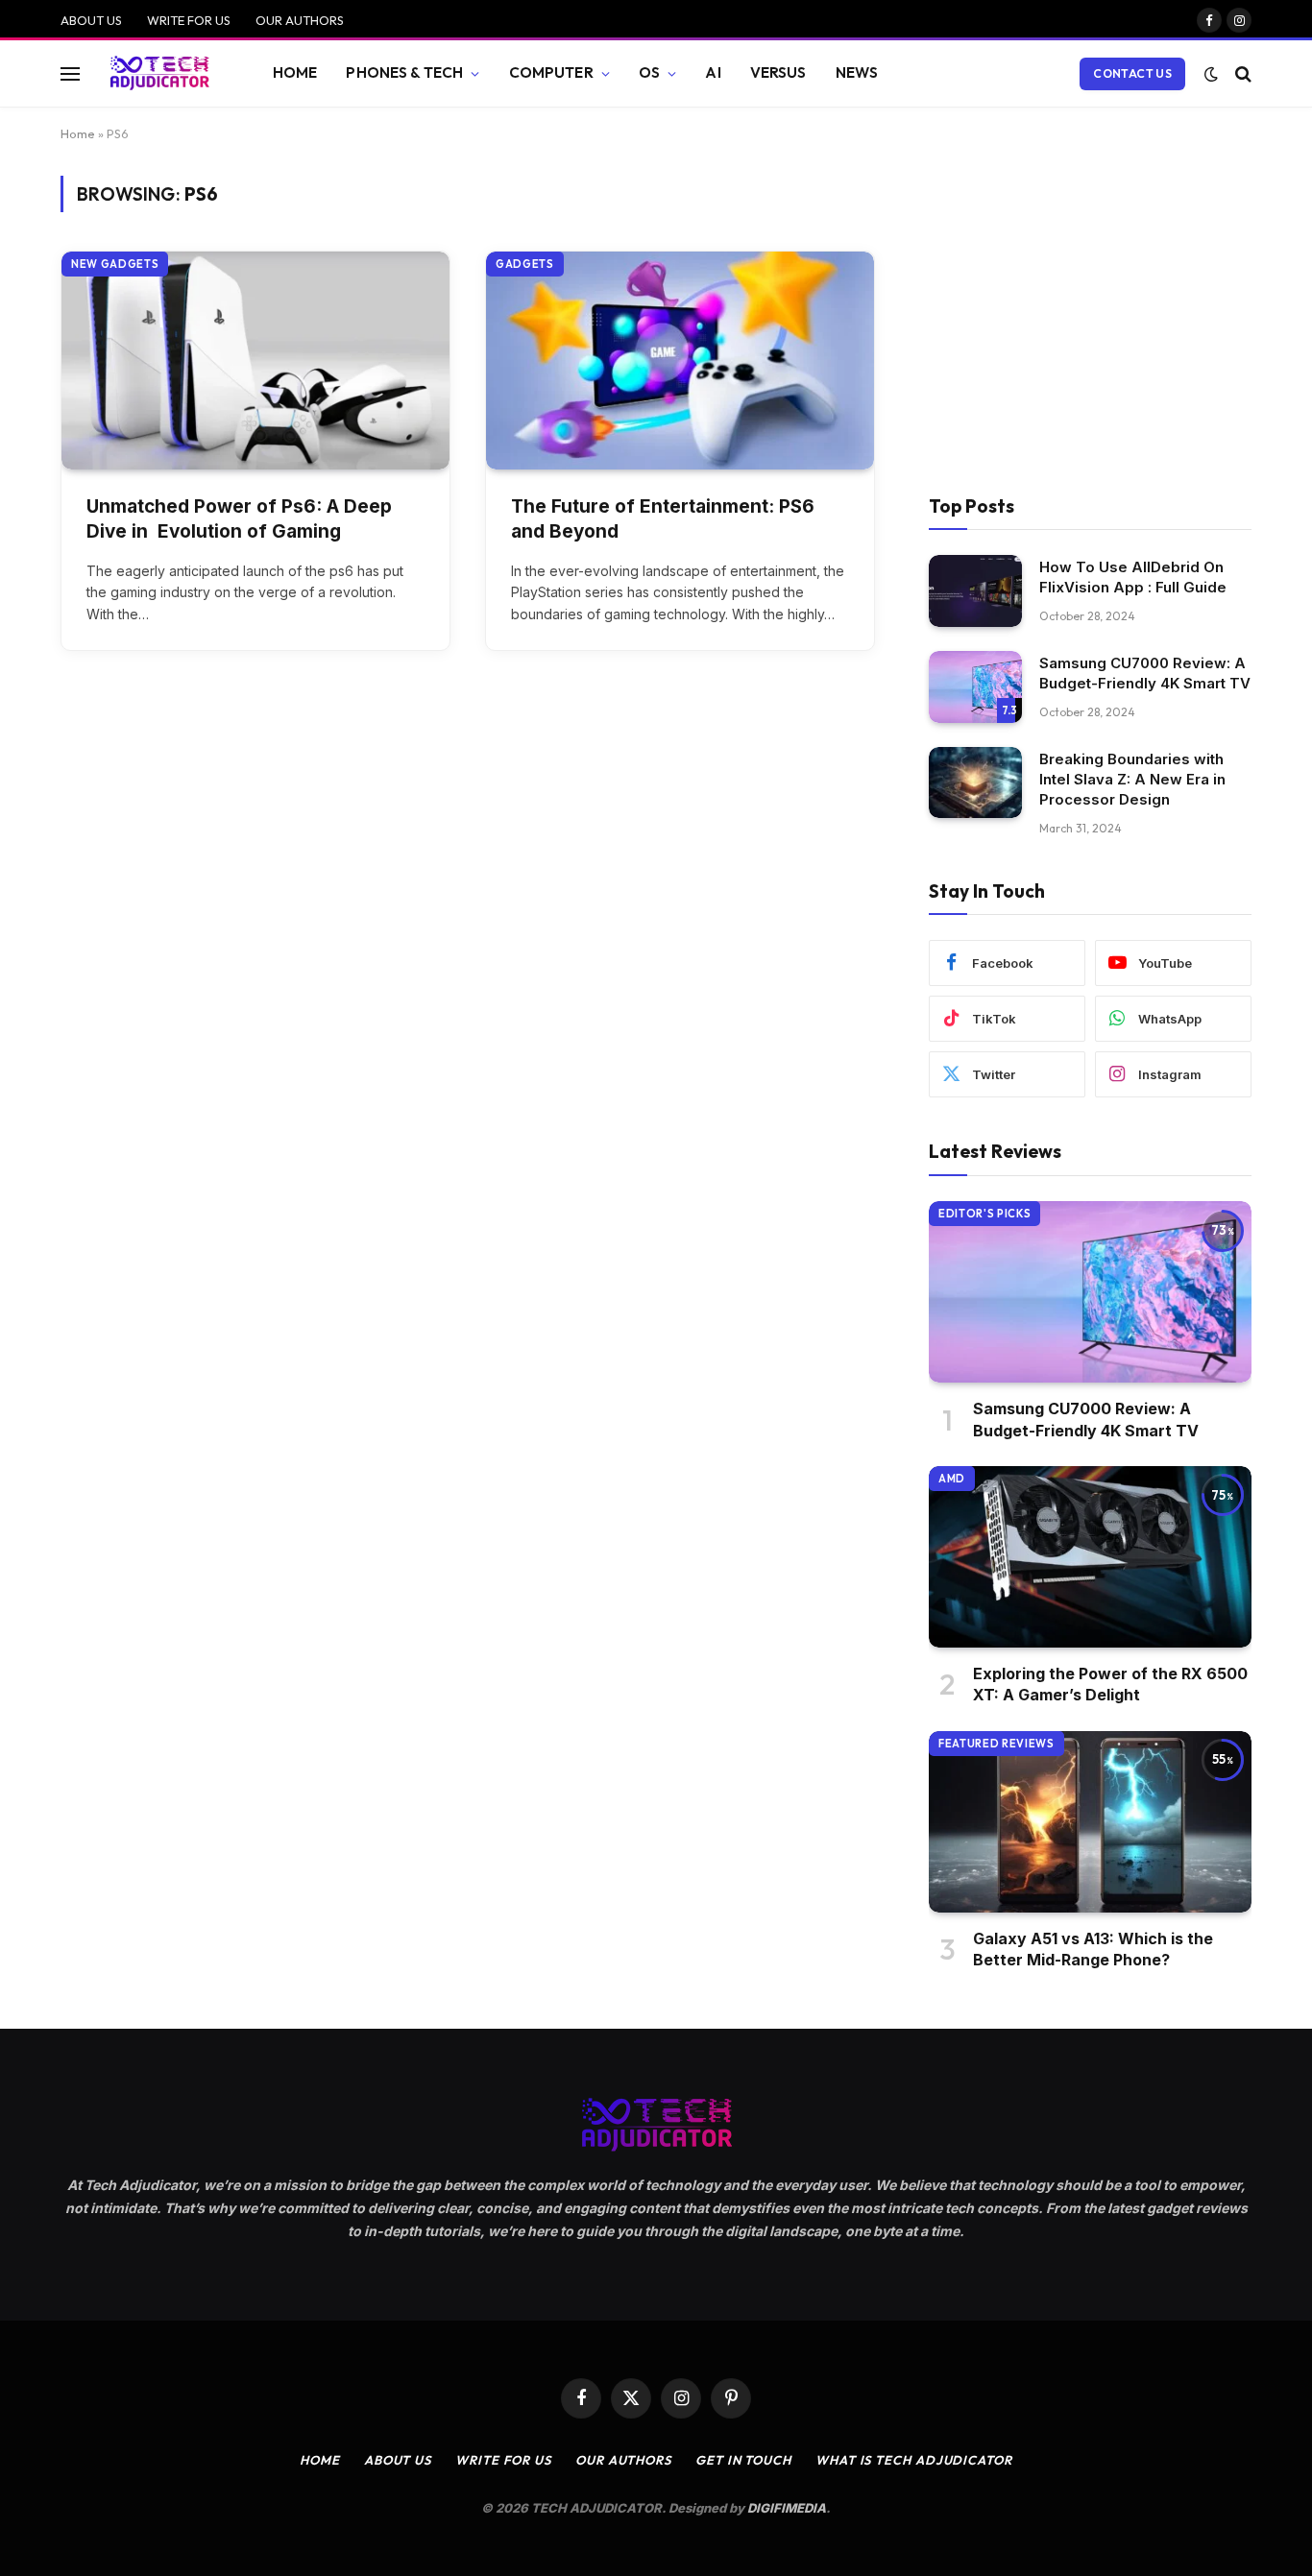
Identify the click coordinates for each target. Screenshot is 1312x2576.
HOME (295, 72)
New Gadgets (115, 264)
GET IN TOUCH (743, 2460)
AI (713, 72)
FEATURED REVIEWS (996, 1744)
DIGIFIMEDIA (787, 2508)
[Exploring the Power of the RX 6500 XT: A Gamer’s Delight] (1090, 1557)
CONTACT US (1132, 73)
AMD (952, 1479)
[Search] (1241, 73)
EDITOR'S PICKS (984, 1214)
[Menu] (70, 73)
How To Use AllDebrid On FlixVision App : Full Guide (1133, 577)
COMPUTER (551, 72)
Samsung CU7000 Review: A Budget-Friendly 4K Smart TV (1145, 673)
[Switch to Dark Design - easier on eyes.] (1211, 74)
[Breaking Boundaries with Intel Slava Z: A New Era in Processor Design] (975, 783)
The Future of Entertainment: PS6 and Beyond (663, 519)
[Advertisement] (1090, 318)
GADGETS (525, 264)
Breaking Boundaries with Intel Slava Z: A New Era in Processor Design (1132, 779)
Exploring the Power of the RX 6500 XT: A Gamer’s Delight (1110, 1684)
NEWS (857, 72)
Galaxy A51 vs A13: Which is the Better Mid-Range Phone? (1093, 1949)
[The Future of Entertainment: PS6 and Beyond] (680, 361)
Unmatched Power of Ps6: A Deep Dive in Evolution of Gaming (239, 519)
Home (78, 133)
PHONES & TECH (404, 72)
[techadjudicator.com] (159, 74)
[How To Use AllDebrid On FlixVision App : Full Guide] (975, 591)
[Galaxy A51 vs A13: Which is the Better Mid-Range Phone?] (1090, 1822)
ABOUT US (91, 20)
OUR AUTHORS (300, 20)
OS (649, 72)
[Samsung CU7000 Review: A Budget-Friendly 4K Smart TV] (975, 687)
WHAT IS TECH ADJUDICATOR (914, 2460)
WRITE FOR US (189, 20)
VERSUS (778, 72)
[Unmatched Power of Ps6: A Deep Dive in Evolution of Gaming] (255, 361)
